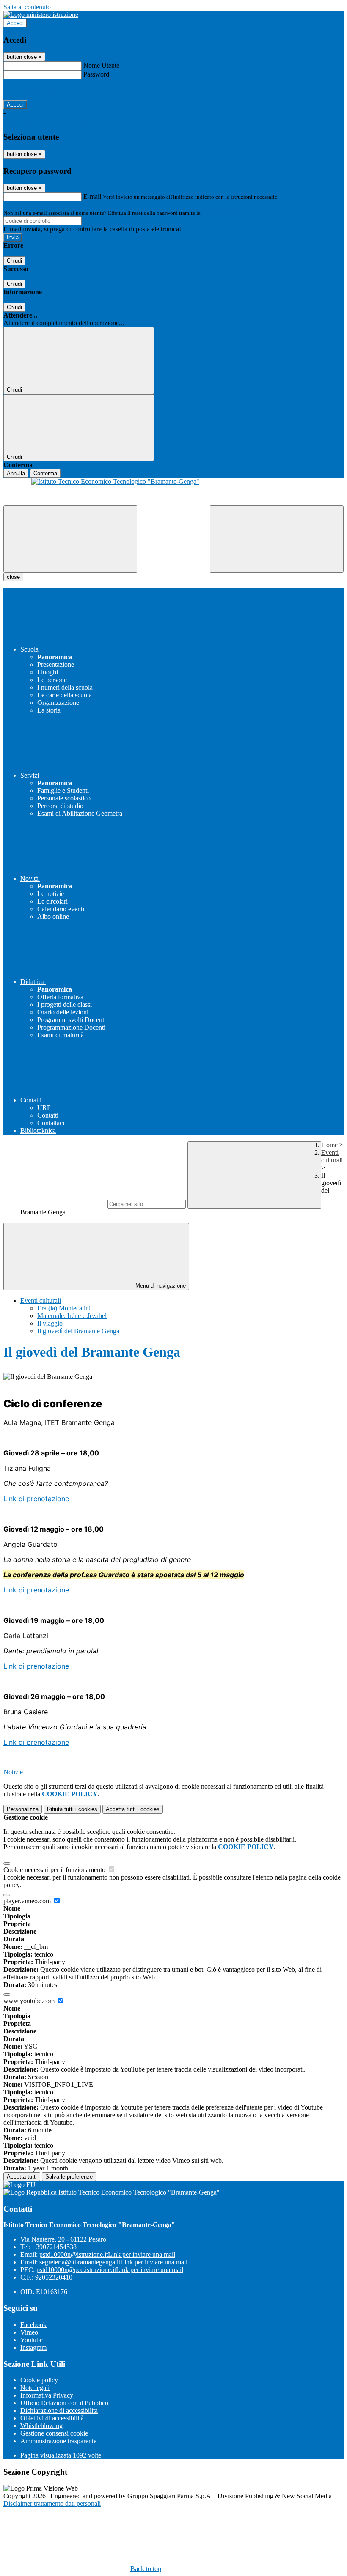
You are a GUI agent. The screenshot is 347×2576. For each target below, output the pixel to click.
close (13, 577)
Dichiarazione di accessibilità (59, 2410)
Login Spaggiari (220, 213)
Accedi (15, 23)
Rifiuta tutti (72, 1809)
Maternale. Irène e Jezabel (72, 1316)
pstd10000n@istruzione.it (107, 2254)
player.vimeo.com (28, 1901)
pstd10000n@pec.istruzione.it (110, 2270)
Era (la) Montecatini (64, 1308)
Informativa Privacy (47, 2395)
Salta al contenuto (27, 7)
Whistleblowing (41, 2426)
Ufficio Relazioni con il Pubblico (64, 2403)
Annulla (16, 473)
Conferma (45, 473)
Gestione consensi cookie (54, 2433)
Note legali (35, 2388)
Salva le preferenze (69, 2177)
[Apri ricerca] (277, 539)
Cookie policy (39, 2380)
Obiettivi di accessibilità (52, 2418)
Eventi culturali (332, 1156)
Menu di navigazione (160, 1286)
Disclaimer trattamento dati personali (52, 2503)
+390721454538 (54, 2247)
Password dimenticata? (34, 89)
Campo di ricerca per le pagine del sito (55, 1204)
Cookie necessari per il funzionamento (55, 1870)
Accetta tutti (133, 1809)
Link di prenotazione (36, 1499)
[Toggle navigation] (70, 539)
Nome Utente (101, 65)
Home (329, 1145)
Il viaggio (50, 1323)
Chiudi (14, 261)
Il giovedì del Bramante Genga (78, 1331)
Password (96, 74)
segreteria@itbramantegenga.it (113, 2262)
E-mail (92, 196)
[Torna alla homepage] (173, 492)
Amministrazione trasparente (58, 2441)
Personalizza (23, 1809)
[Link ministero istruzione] (41, 15)
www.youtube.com (30, 2001)
